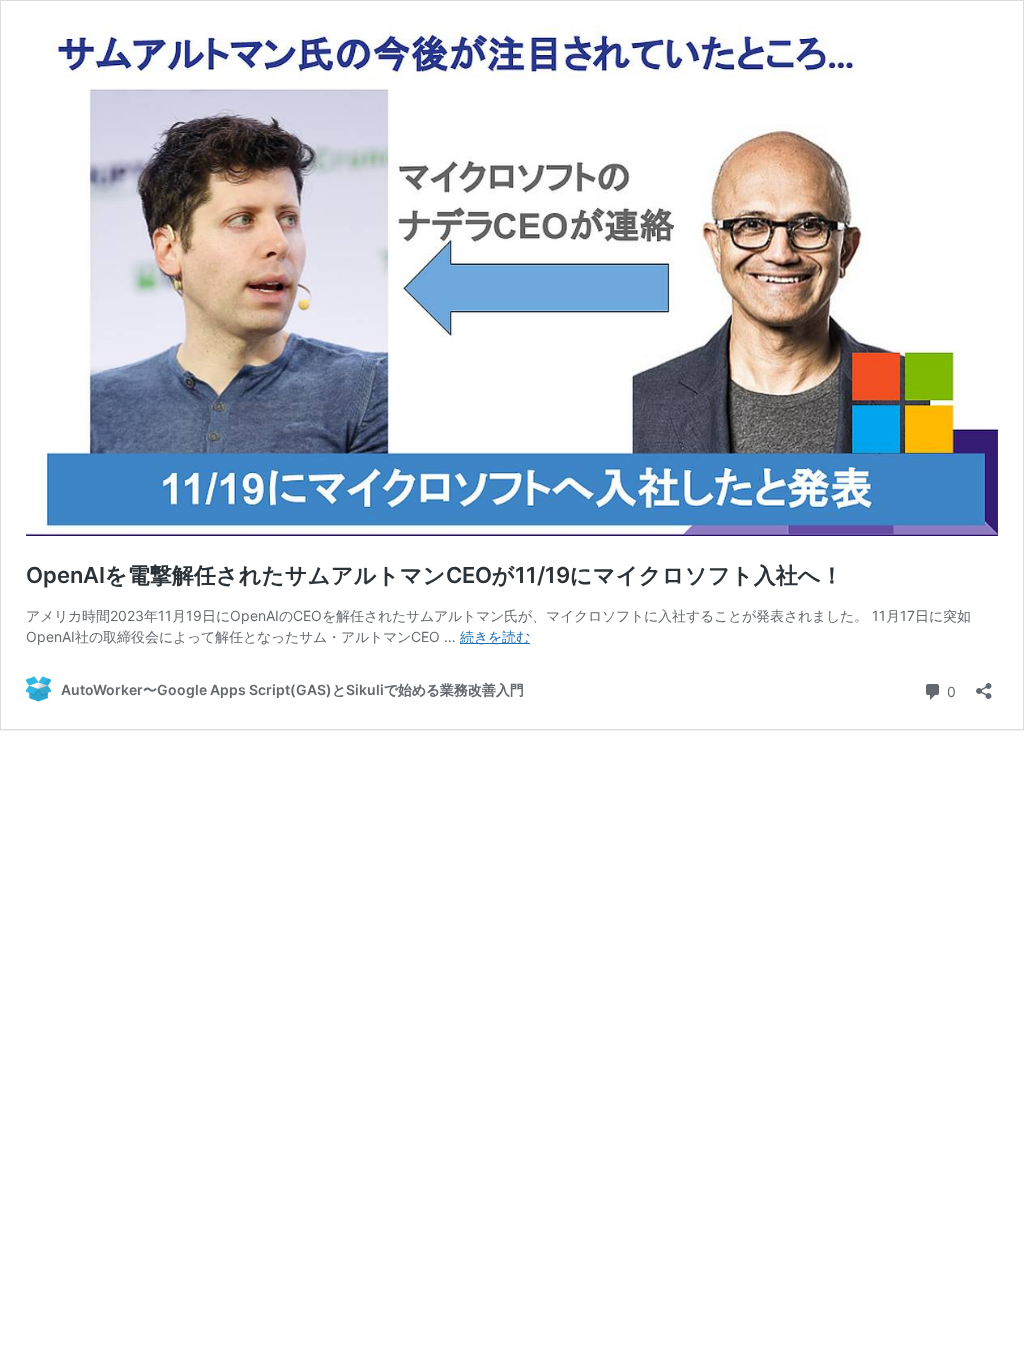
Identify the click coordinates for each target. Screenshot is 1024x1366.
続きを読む (495, 636)
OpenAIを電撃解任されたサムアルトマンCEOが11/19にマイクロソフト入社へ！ (434, 575)
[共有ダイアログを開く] (984, 684)
